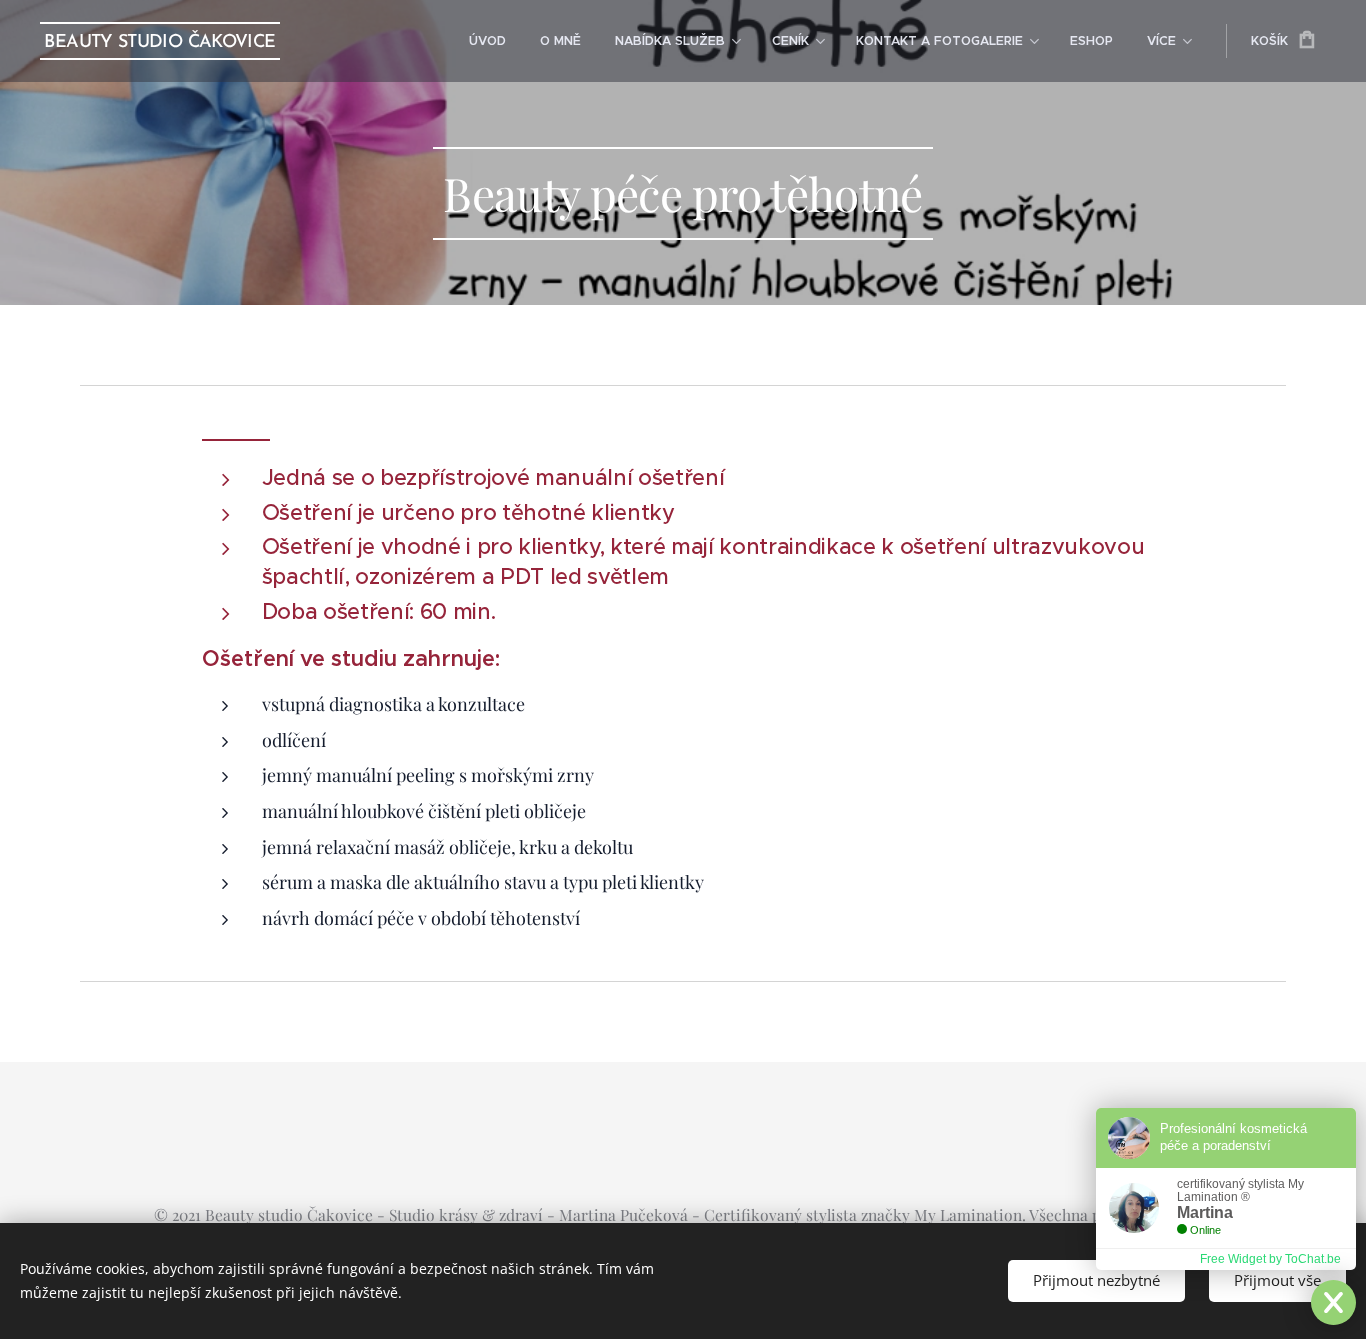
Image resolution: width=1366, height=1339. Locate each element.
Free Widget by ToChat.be (1270, 1259)
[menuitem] (487, 41)
